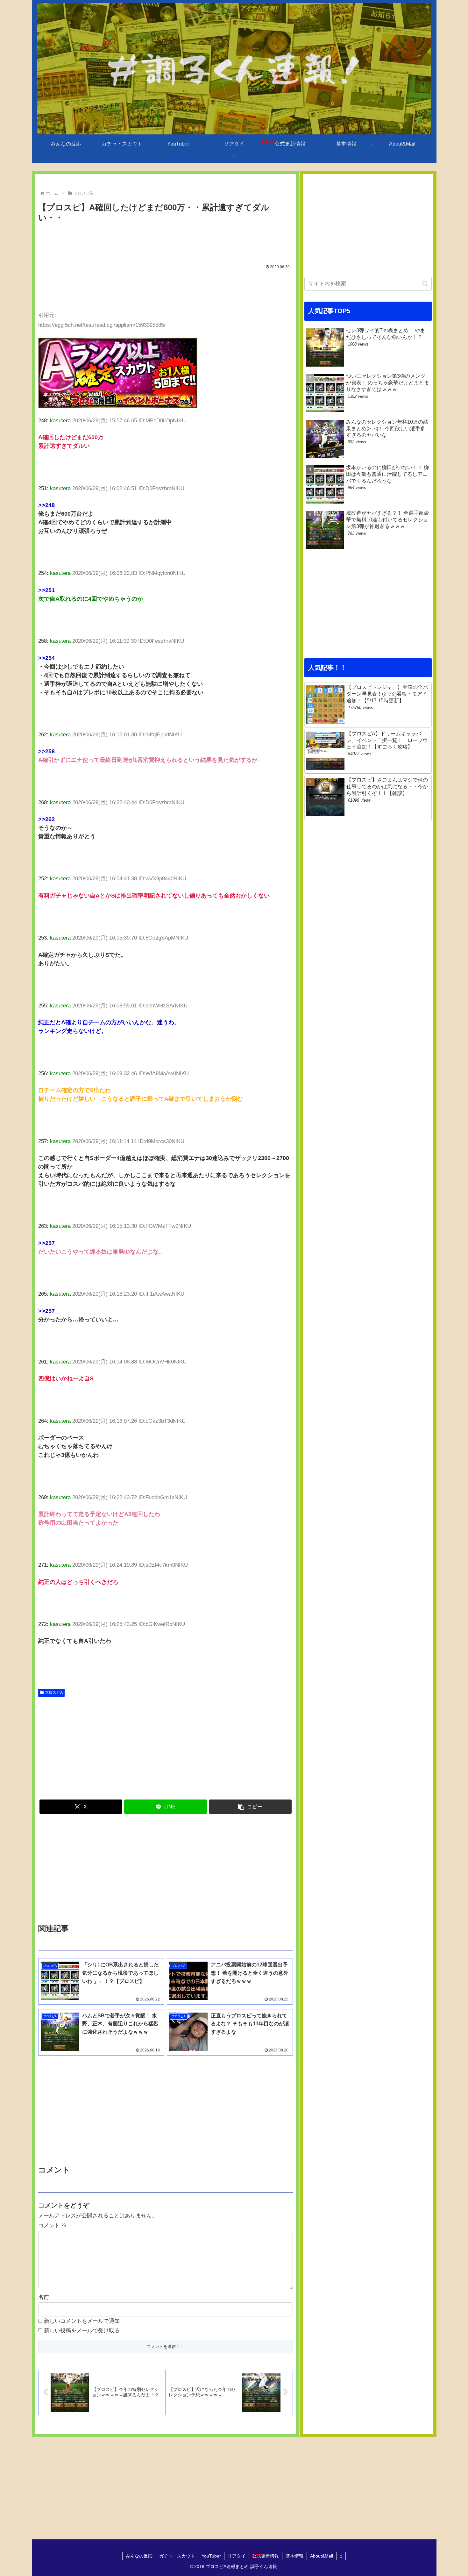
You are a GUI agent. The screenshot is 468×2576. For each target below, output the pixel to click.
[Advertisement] (166, 242)
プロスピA (54, 1692)
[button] (250, 1807)
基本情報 (294, 2556)
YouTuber (211, 2556)
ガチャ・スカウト (177, 2556)
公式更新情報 (266, 2556)
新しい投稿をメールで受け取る (82, 2331)
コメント (53, 2225)
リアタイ (237, 2556)
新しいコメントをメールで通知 (82, 2321)
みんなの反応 (139, 2556)
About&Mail (322, 2556)
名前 (44, 2297)
